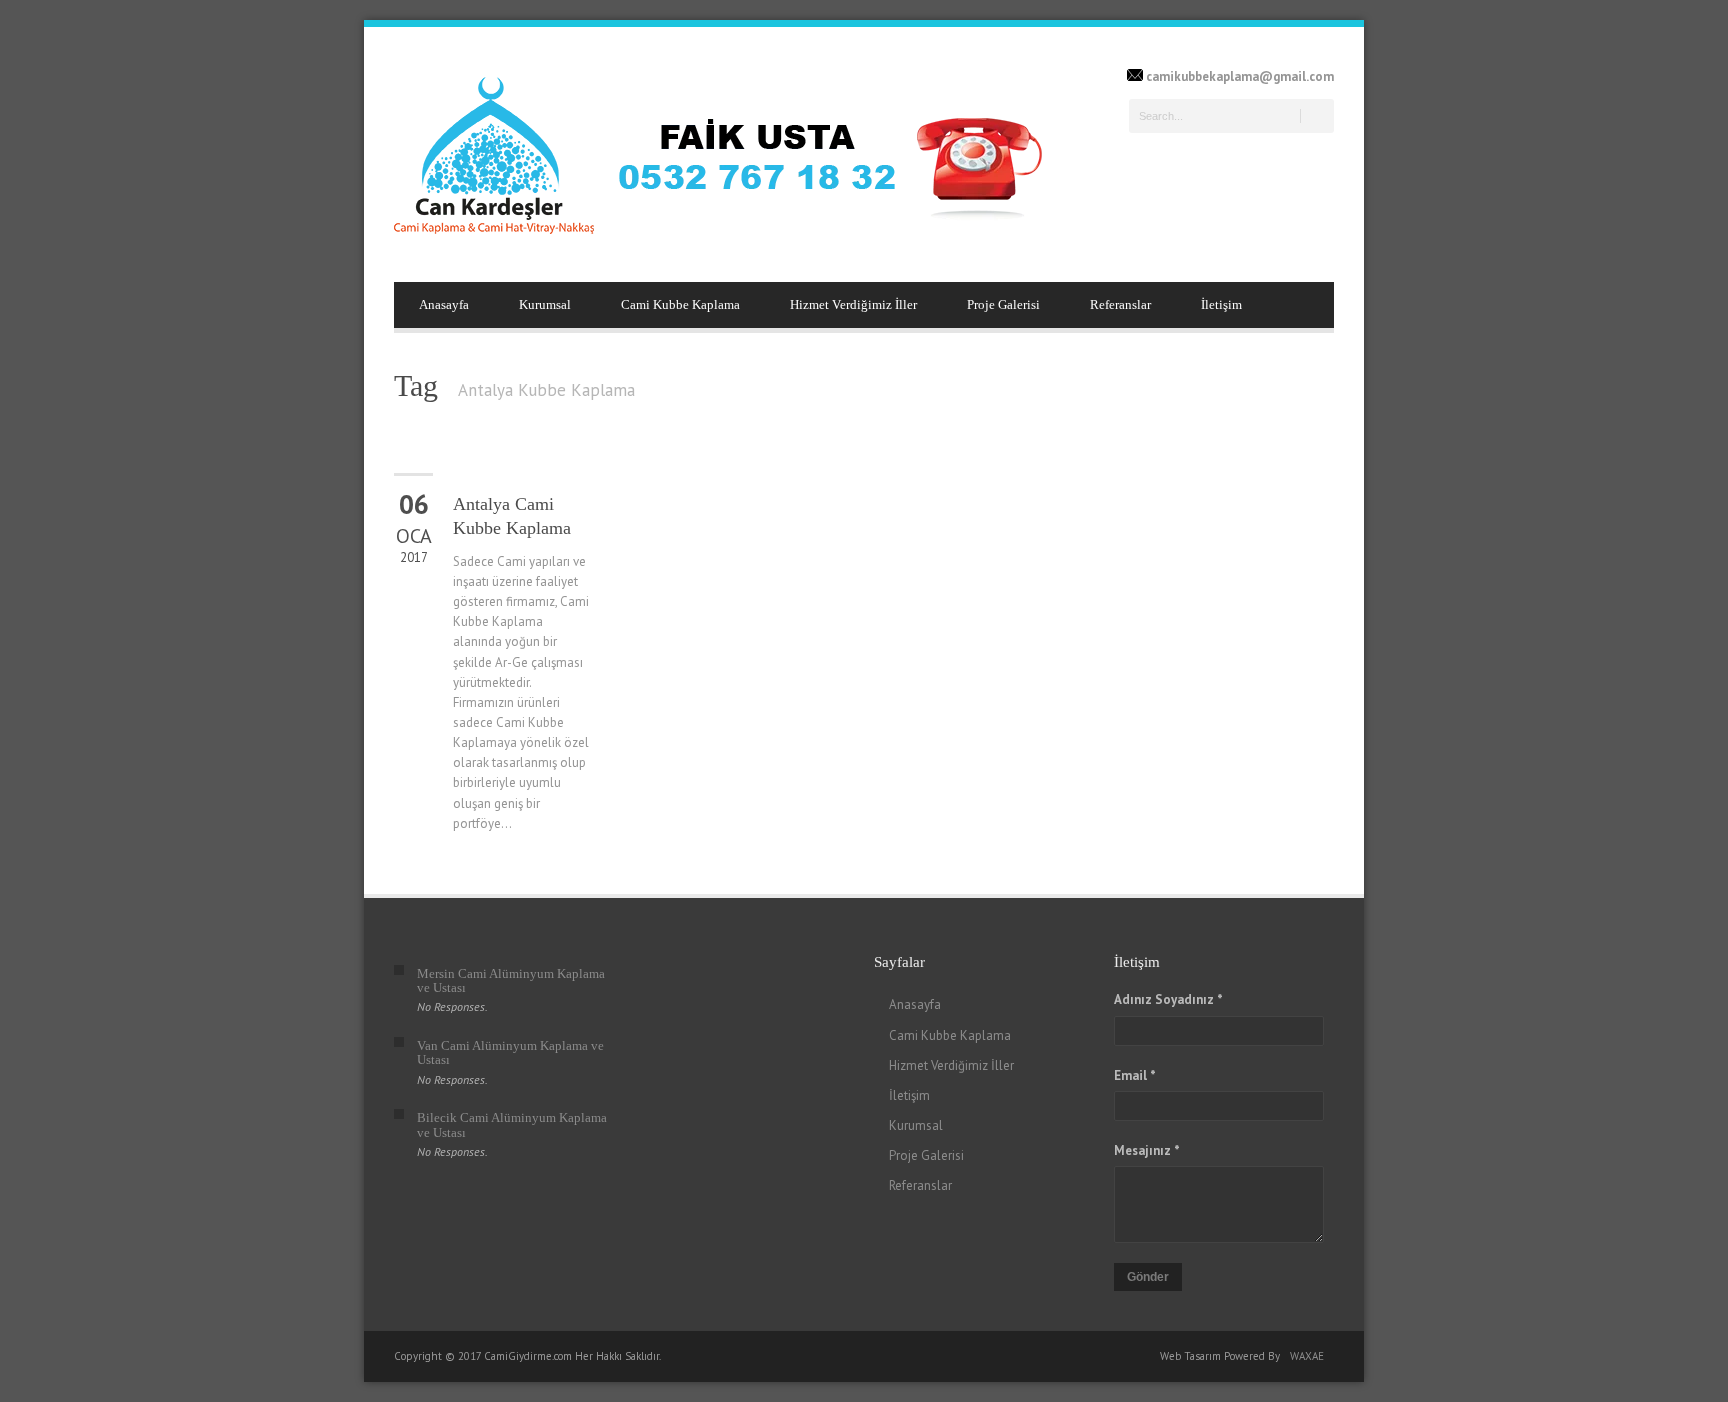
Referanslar (1120, 304)
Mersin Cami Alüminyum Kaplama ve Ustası (511, 980)
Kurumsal (545, 304)
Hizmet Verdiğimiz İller (853, 304)
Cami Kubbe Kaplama (680, 304)
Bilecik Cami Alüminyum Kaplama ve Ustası (512, 1124)
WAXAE (1307, 1356)
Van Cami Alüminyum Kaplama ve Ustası (510, 1052)
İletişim (1221, 304)
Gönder (1148, 1277)
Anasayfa (444, 304)
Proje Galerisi (1003, 304)
